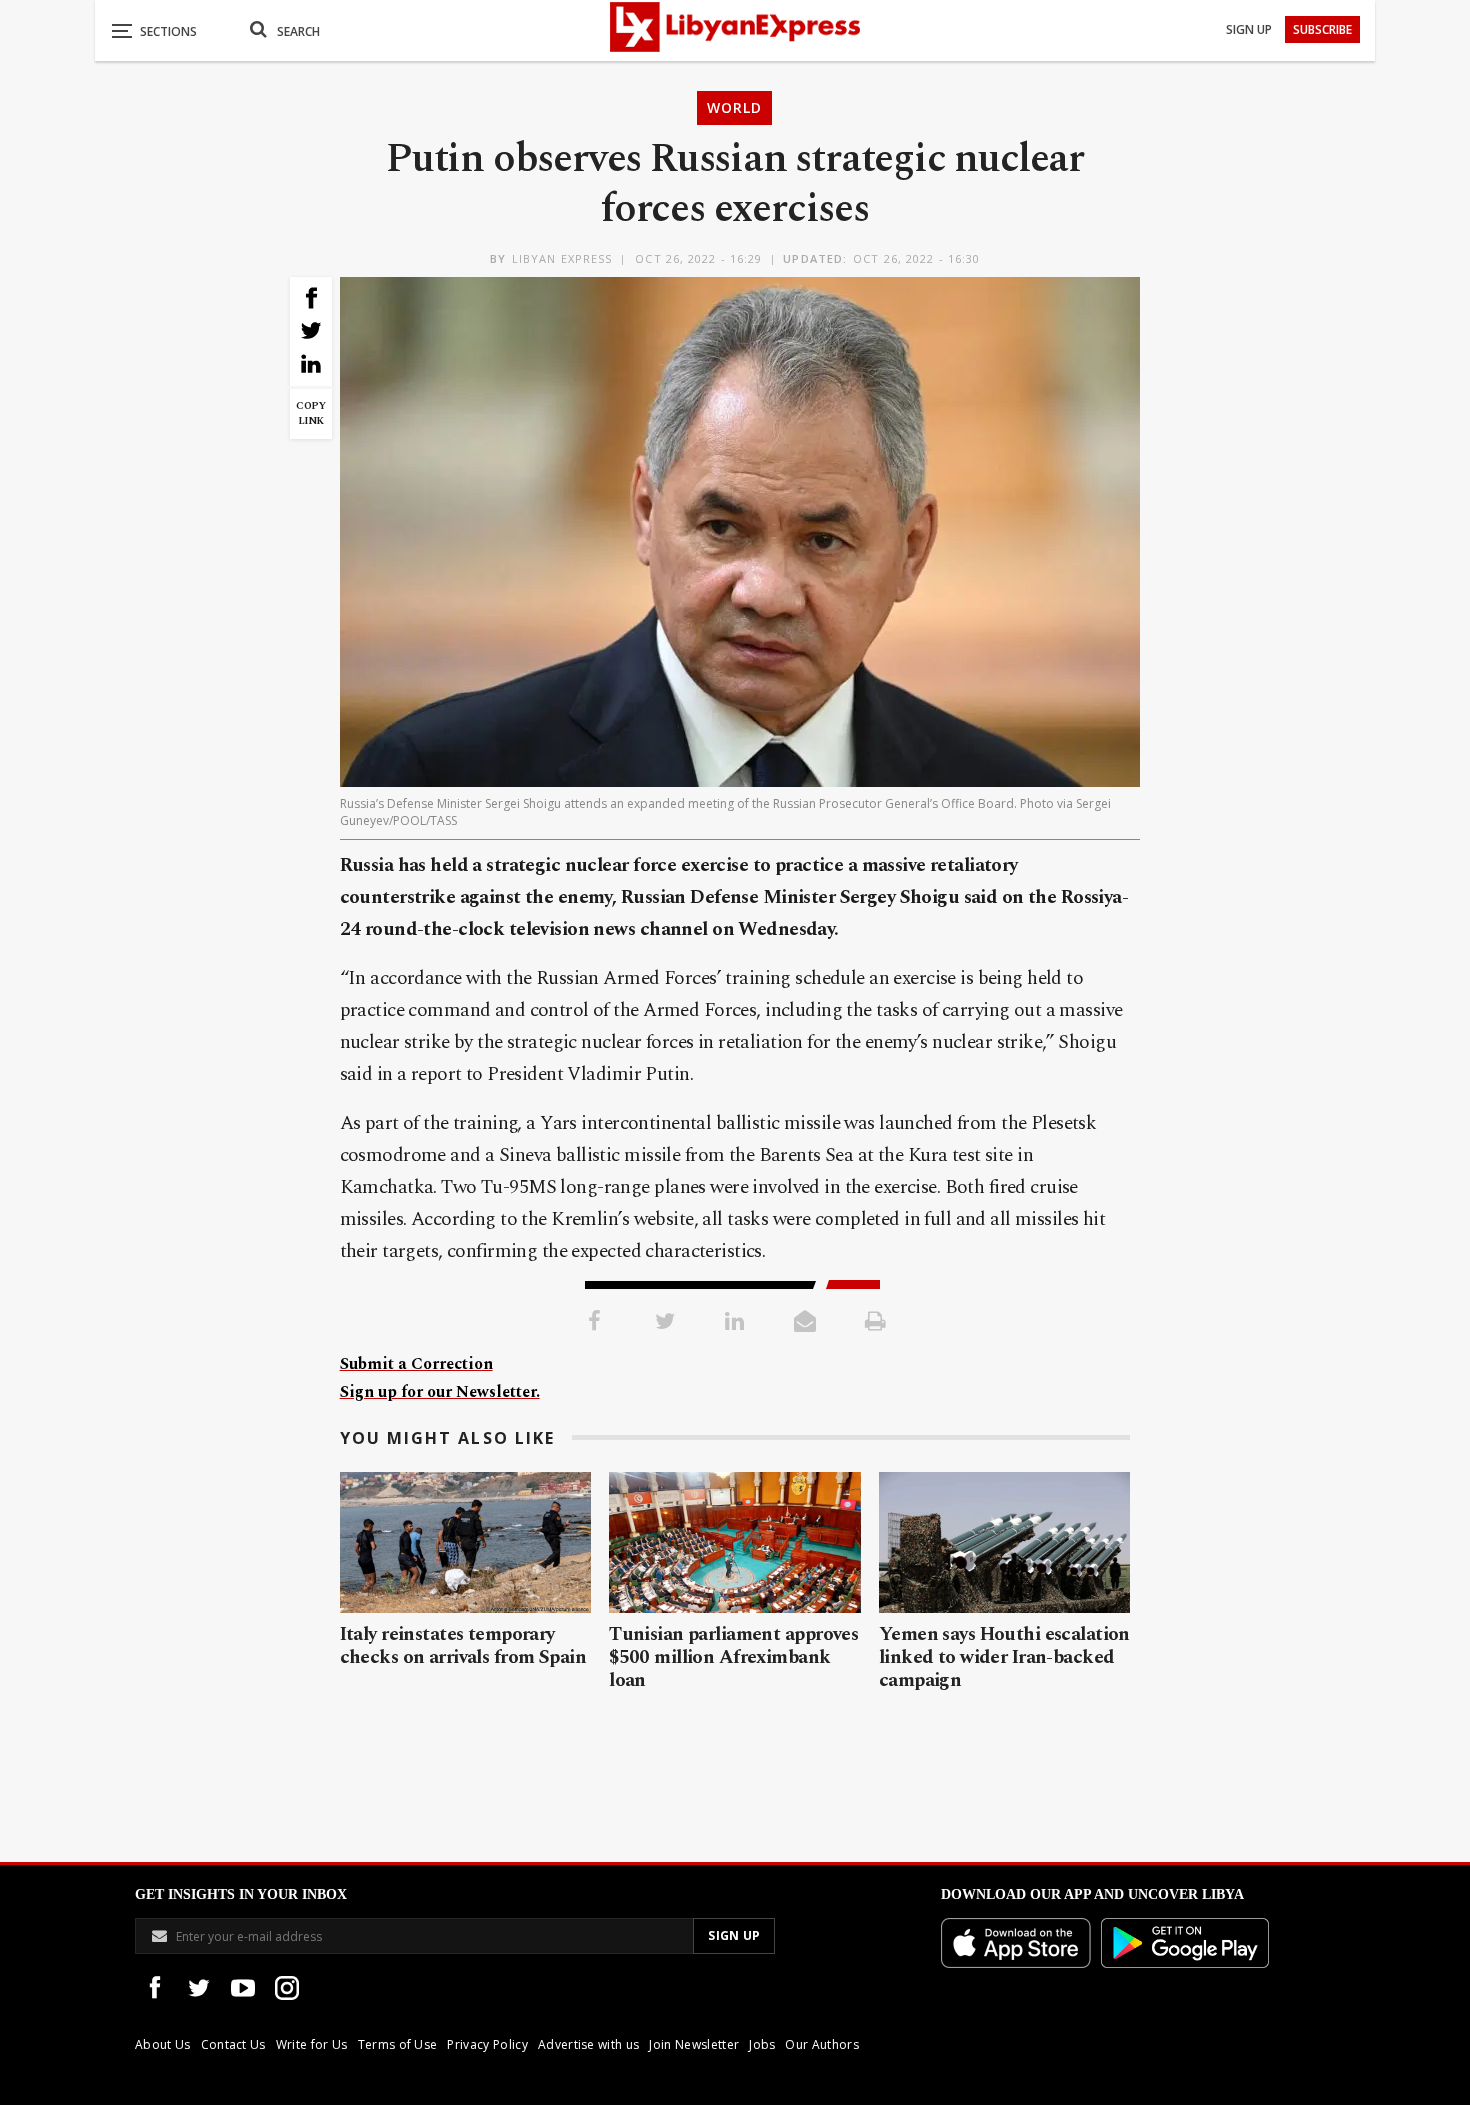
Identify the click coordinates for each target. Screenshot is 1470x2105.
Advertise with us (588, 2044)
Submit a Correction (416, 1364)
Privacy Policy (487, 2044)
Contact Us (233, 2044)
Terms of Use (398, 2044)
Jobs (762, 2044)
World (734, 107)
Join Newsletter (694, 2044)
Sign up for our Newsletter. (440, 1392)
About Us (163, 2044)
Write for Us (312, 2044)
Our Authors (822, 2044)
